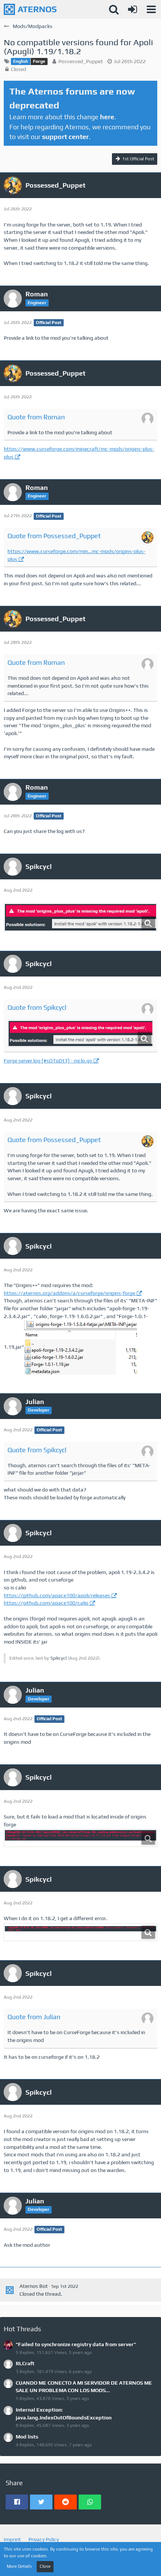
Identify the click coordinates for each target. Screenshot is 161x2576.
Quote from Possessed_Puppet (54, 536)
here (107, 117)
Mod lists (27, 2437)
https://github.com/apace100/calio (46, 1603)
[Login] (133, 9)
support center (65, 137)
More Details (19, 2566)
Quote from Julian (34, 2017)
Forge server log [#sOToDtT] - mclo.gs (48, 1061)
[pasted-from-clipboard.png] (80, 917)
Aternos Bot (34, 2286)
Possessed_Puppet (81, 61)
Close (45, 2566)
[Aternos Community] (30, 9)
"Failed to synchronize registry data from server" (76, 2344)
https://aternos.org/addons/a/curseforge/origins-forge (69, 1293)
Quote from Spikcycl (37, 1007)
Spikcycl (58, 1658)
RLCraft (25, 2363)
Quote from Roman (36, 417)
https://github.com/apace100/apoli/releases (57, 1595)
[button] (151, 9)
